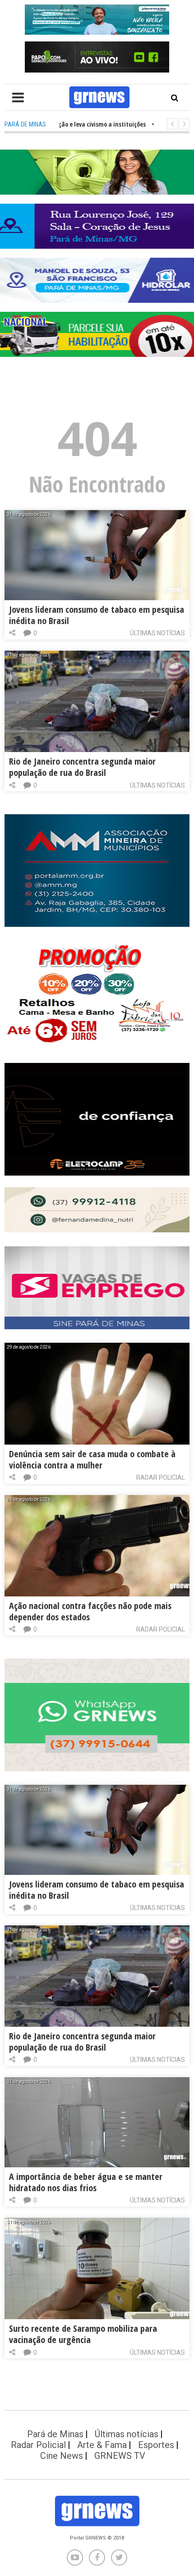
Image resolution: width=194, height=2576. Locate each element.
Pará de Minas (55, 2434)
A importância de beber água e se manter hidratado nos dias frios (86, 2182)
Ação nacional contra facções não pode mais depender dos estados (90, 1611)
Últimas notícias (157, 633)
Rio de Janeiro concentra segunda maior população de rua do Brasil (82, 767)
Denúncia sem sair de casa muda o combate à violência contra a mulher (92, 1459)
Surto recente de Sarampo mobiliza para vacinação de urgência (83, 2334)
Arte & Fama (102, 2445)
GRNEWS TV (120, 2456)
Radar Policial (161, 1477)
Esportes (156, 2445)
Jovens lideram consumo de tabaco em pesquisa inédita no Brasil (97, 615)
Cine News (62, 2456)
